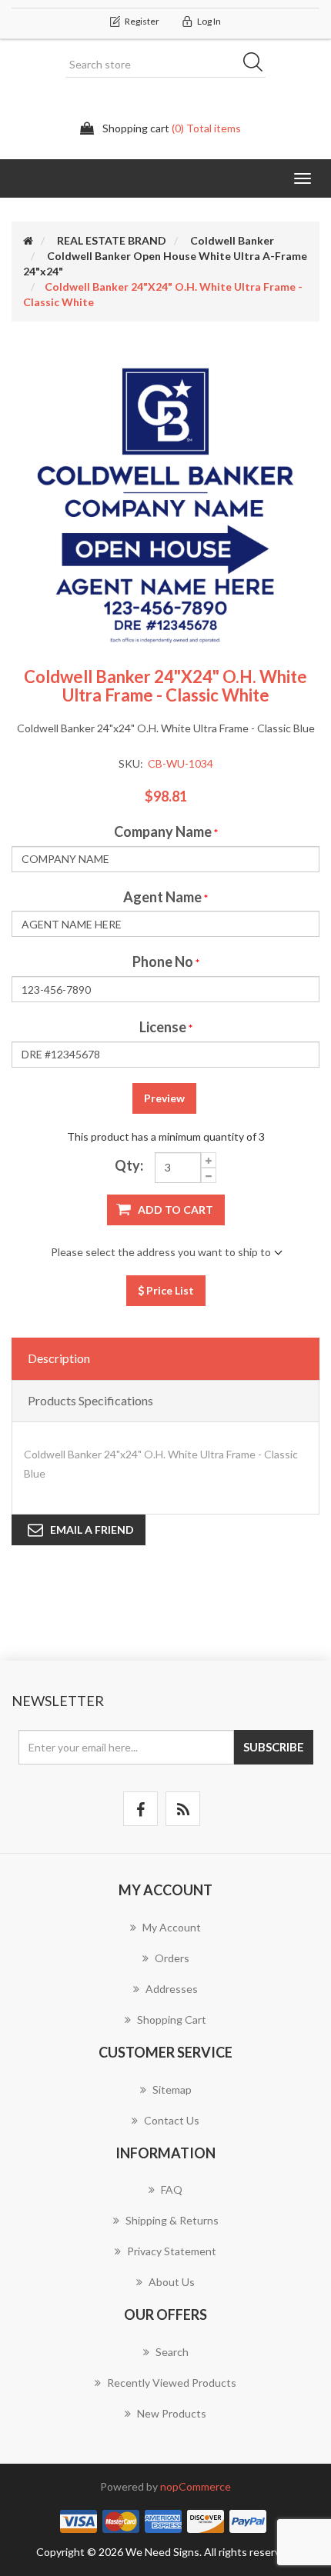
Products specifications (90, 1400)
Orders (172, 1958)
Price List (169, 1290)
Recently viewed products (172, 2383)
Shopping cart (172, 2019)
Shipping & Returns (172, 2220)
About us (172, 2282)
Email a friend (92, 1530)
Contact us (172, 2120)
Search (258, 65)
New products (172, 2413)
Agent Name (162, 897)
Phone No (163, 961)
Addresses (172, 1989)
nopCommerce (196, 2486)
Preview (164, 1098)
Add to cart (176, 1210)
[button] (303, 178)
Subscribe (274, 1747)
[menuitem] (165, 1935)
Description (59, 1358)
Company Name (163, 831)
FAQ (172, 2189)
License (163, 1027)
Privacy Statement (172, 2251)
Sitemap (172, 2089)
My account (172, 1927)
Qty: (129, 1165)
